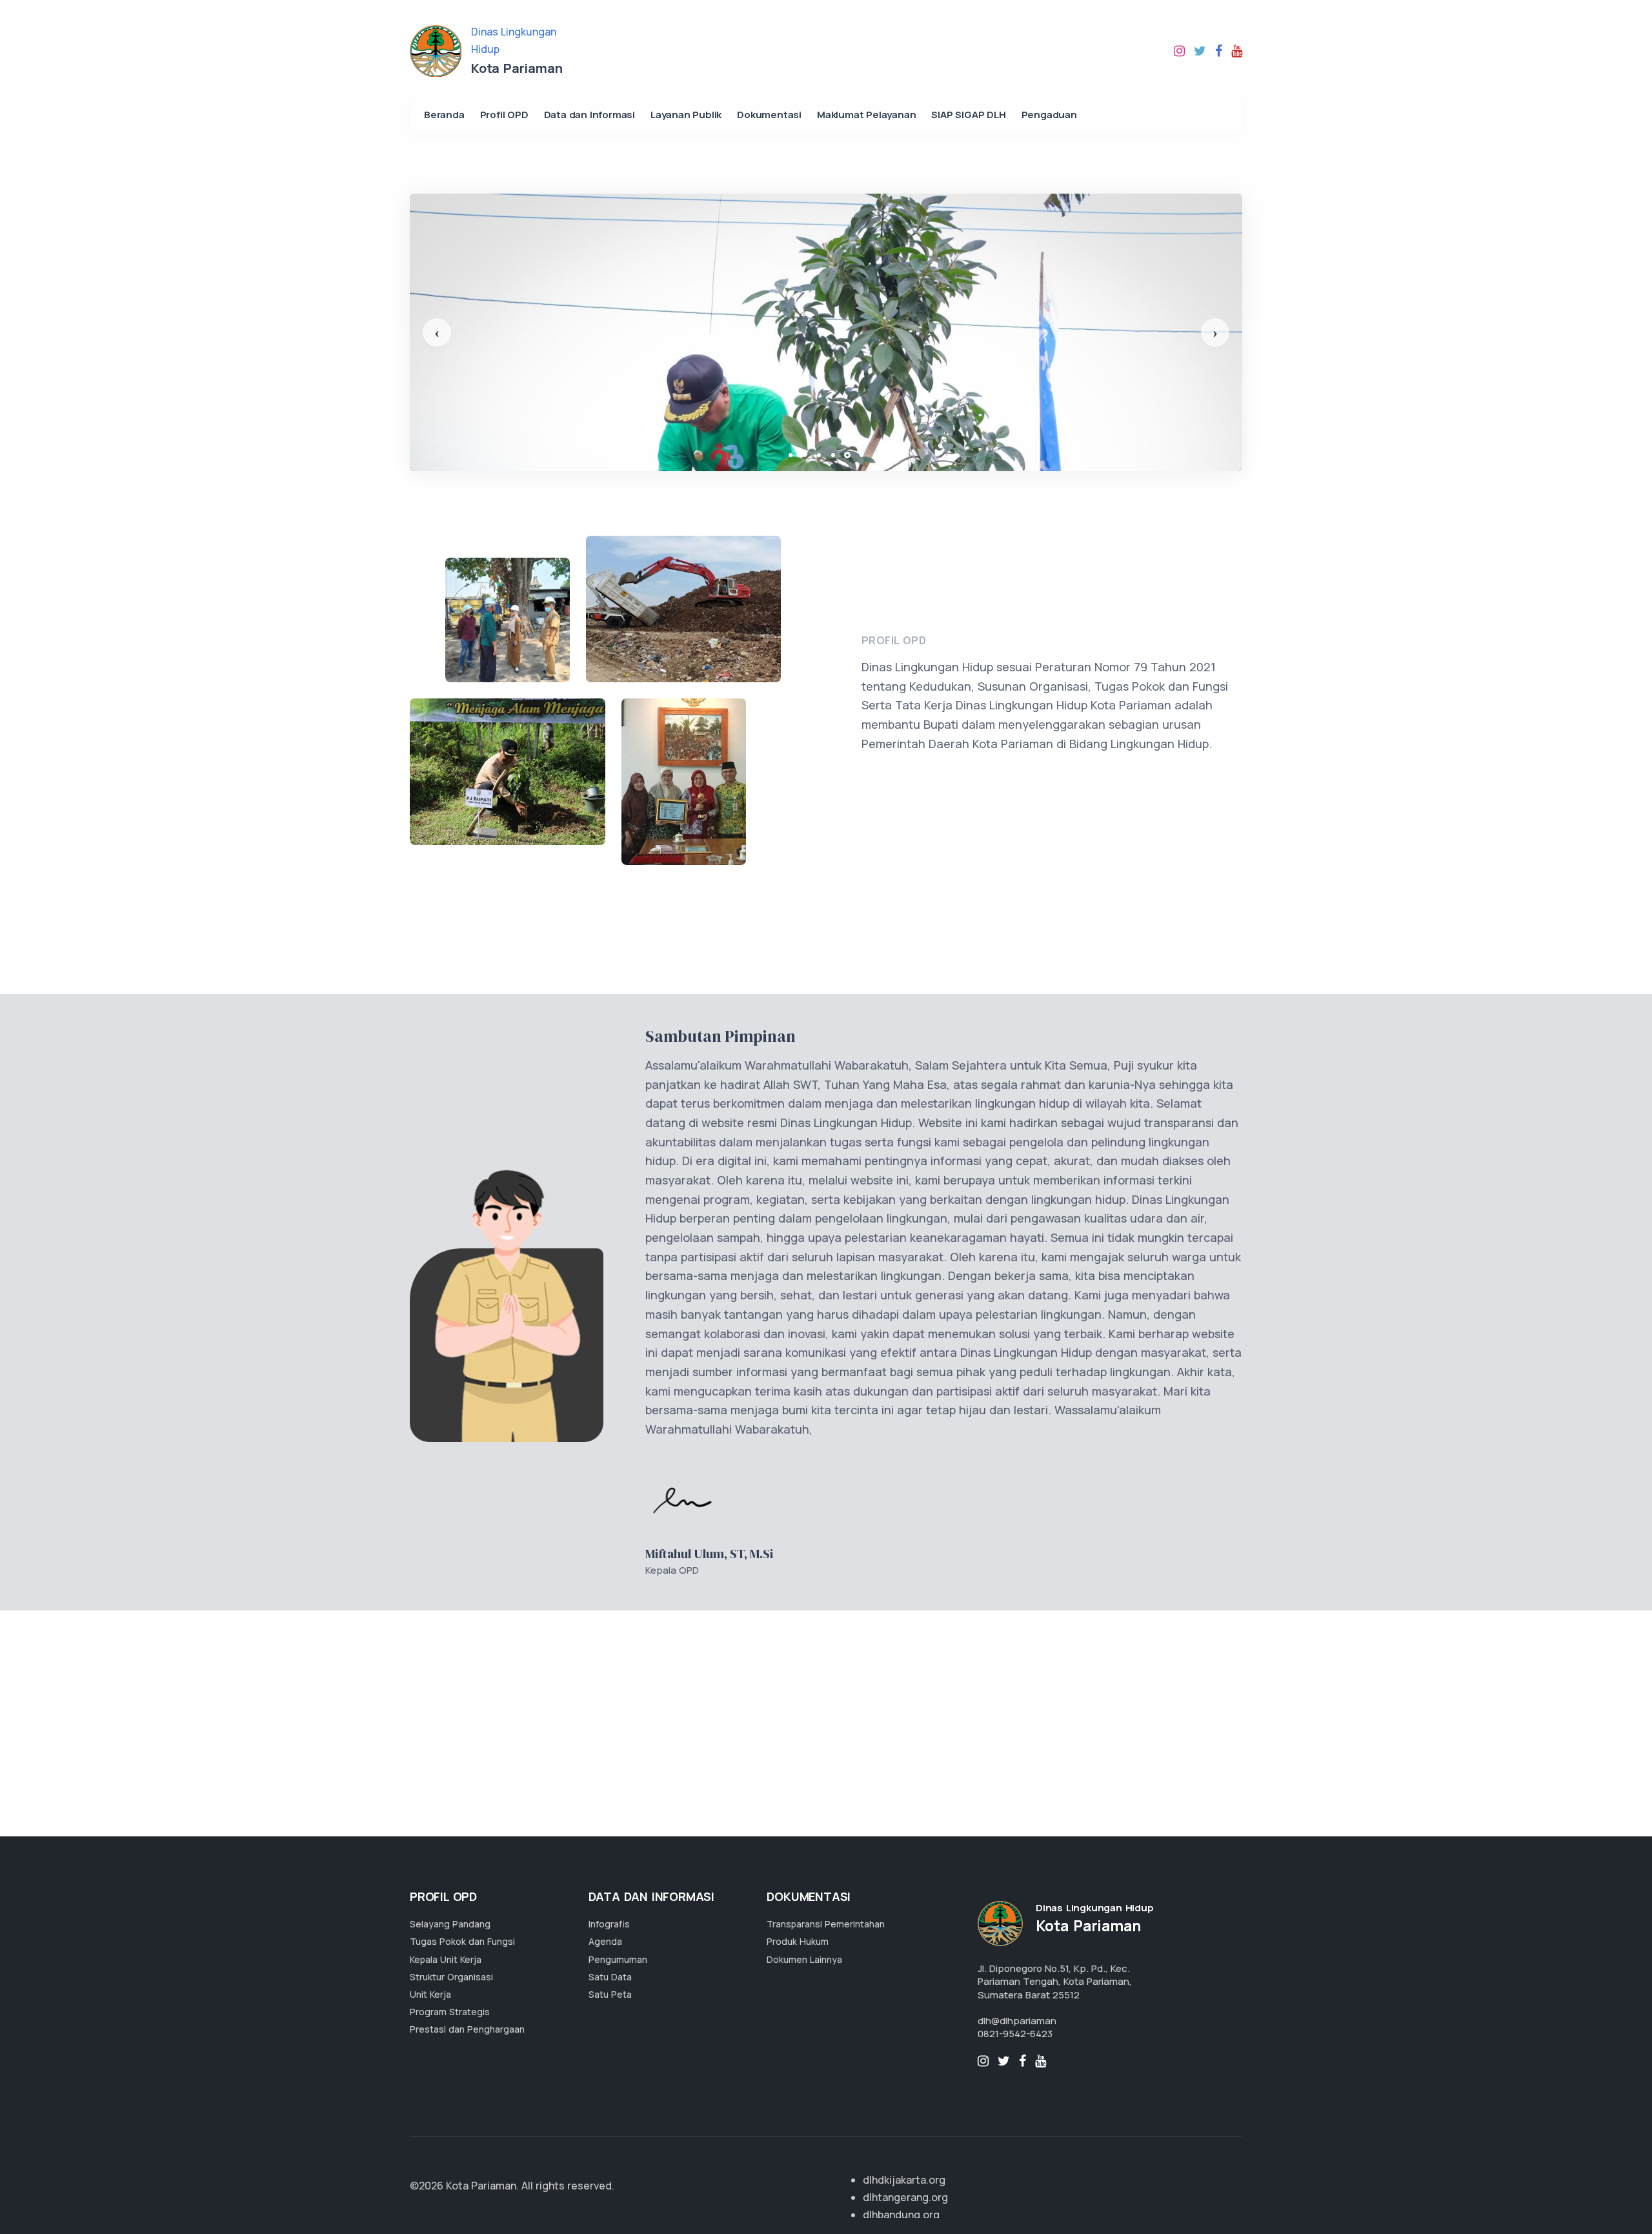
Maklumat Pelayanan (866, 115)
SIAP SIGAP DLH (968, 115)
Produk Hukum (798, 1941)
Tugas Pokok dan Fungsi (462, 1941)
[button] (437, 332)
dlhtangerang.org (905, 2197)
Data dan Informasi (589, 115)
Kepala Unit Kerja (446, 1959)
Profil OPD (504, 115)
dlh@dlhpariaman (1017, 2021)
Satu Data (610, 1977)
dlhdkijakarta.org (904, 2180)
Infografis (609, 1924)
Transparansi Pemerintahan (826, 1924)
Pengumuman (618, 1959)
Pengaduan (1049, 115)
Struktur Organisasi (451, 1977)
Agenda (605, 1941)
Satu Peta (610, 1994)
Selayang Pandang (450, 1924)
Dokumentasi (769, 115)
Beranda (444, 115)
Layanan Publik (686, 115)
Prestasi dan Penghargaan (467, 2029)
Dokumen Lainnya (804, 1959)
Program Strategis (450, 2012)
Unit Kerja (430, 1994)
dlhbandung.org (901, 2215)
